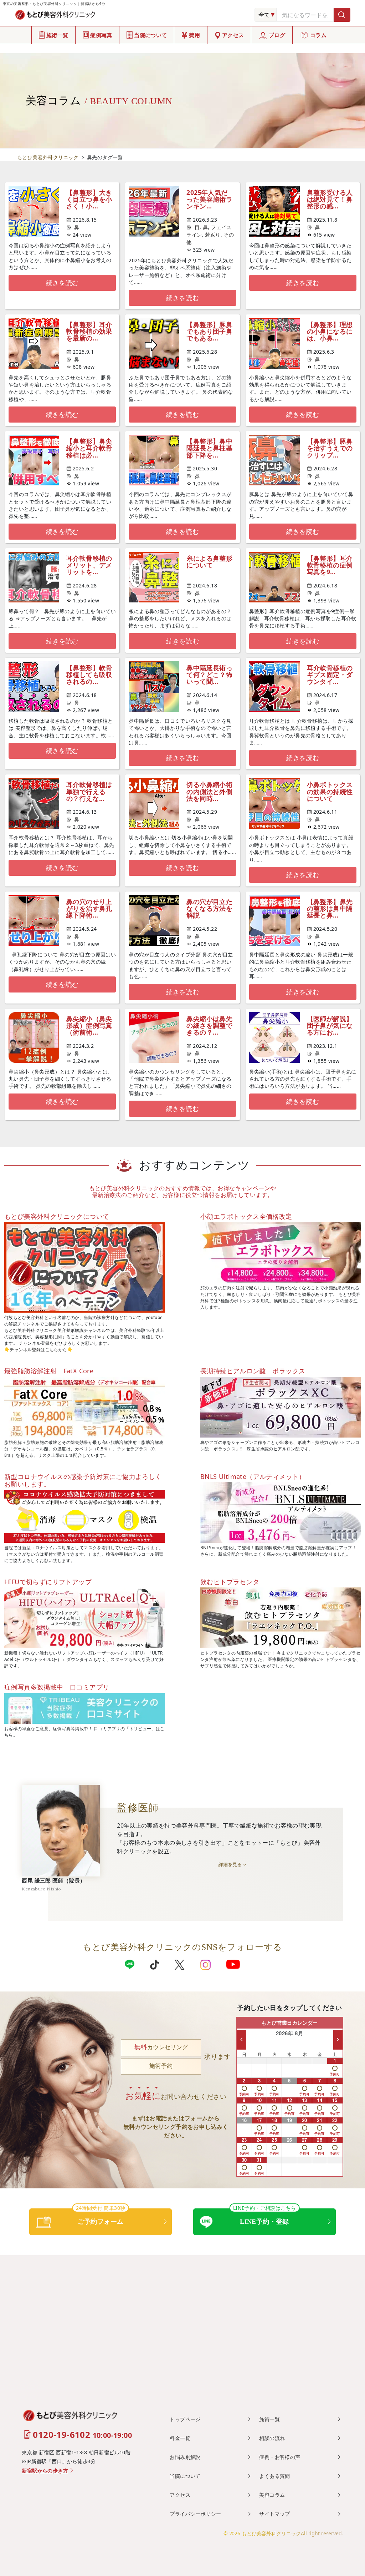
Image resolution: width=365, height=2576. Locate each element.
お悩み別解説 (185, 2457)
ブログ (277, 35)
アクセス (233, 35)
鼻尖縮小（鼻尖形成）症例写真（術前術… (89, 1025)
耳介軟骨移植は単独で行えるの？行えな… (89, 791)
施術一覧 (57, 35)
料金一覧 (180, 2438)
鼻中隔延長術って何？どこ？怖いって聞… (209, 675)
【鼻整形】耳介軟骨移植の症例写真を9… (330, 565)
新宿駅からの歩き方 (45, 2471)
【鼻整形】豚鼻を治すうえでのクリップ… (330, 448)
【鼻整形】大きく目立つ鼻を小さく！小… (89, 199)
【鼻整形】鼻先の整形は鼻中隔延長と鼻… (330, 908)
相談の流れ (272, 2438)
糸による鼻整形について (209, 562)
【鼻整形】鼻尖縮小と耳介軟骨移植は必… (89, 448)
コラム (318, 35)
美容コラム (272, 2495)
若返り (213, 235)
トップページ (185, 2419)
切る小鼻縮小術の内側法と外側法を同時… (209, 791)
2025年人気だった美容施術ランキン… (209, 199)
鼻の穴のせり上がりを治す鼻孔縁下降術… (89, 908)
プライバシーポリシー (195, 2514)
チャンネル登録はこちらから (38, 1350)
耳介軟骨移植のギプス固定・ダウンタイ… (330, 675)
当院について (150, 35)
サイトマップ (274, 2514)
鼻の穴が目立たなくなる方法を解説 (209, 908)
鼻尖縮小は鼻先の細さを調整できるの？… (209, 1025)
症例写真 (101, 35)
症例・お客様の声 (280, 2457)
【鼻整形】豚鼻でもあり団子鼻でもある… (209, 331)
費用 (194, 35)
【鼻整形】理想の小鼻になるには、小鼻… (330, 331)
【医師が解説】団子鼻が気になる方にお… (330, 1025)
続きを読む (62, 283)
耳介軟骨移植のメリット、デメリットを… (89, 565)
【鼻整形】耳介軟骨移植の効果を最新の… (89, 331)
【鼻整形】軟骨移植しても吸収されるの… (89, 675)
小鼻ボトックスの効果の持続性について (330, 791)
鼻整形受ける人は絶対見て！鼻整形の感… (330, 199)
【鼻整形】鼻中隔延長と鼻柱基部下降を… (209, 448)
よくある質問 (274, 2476)
